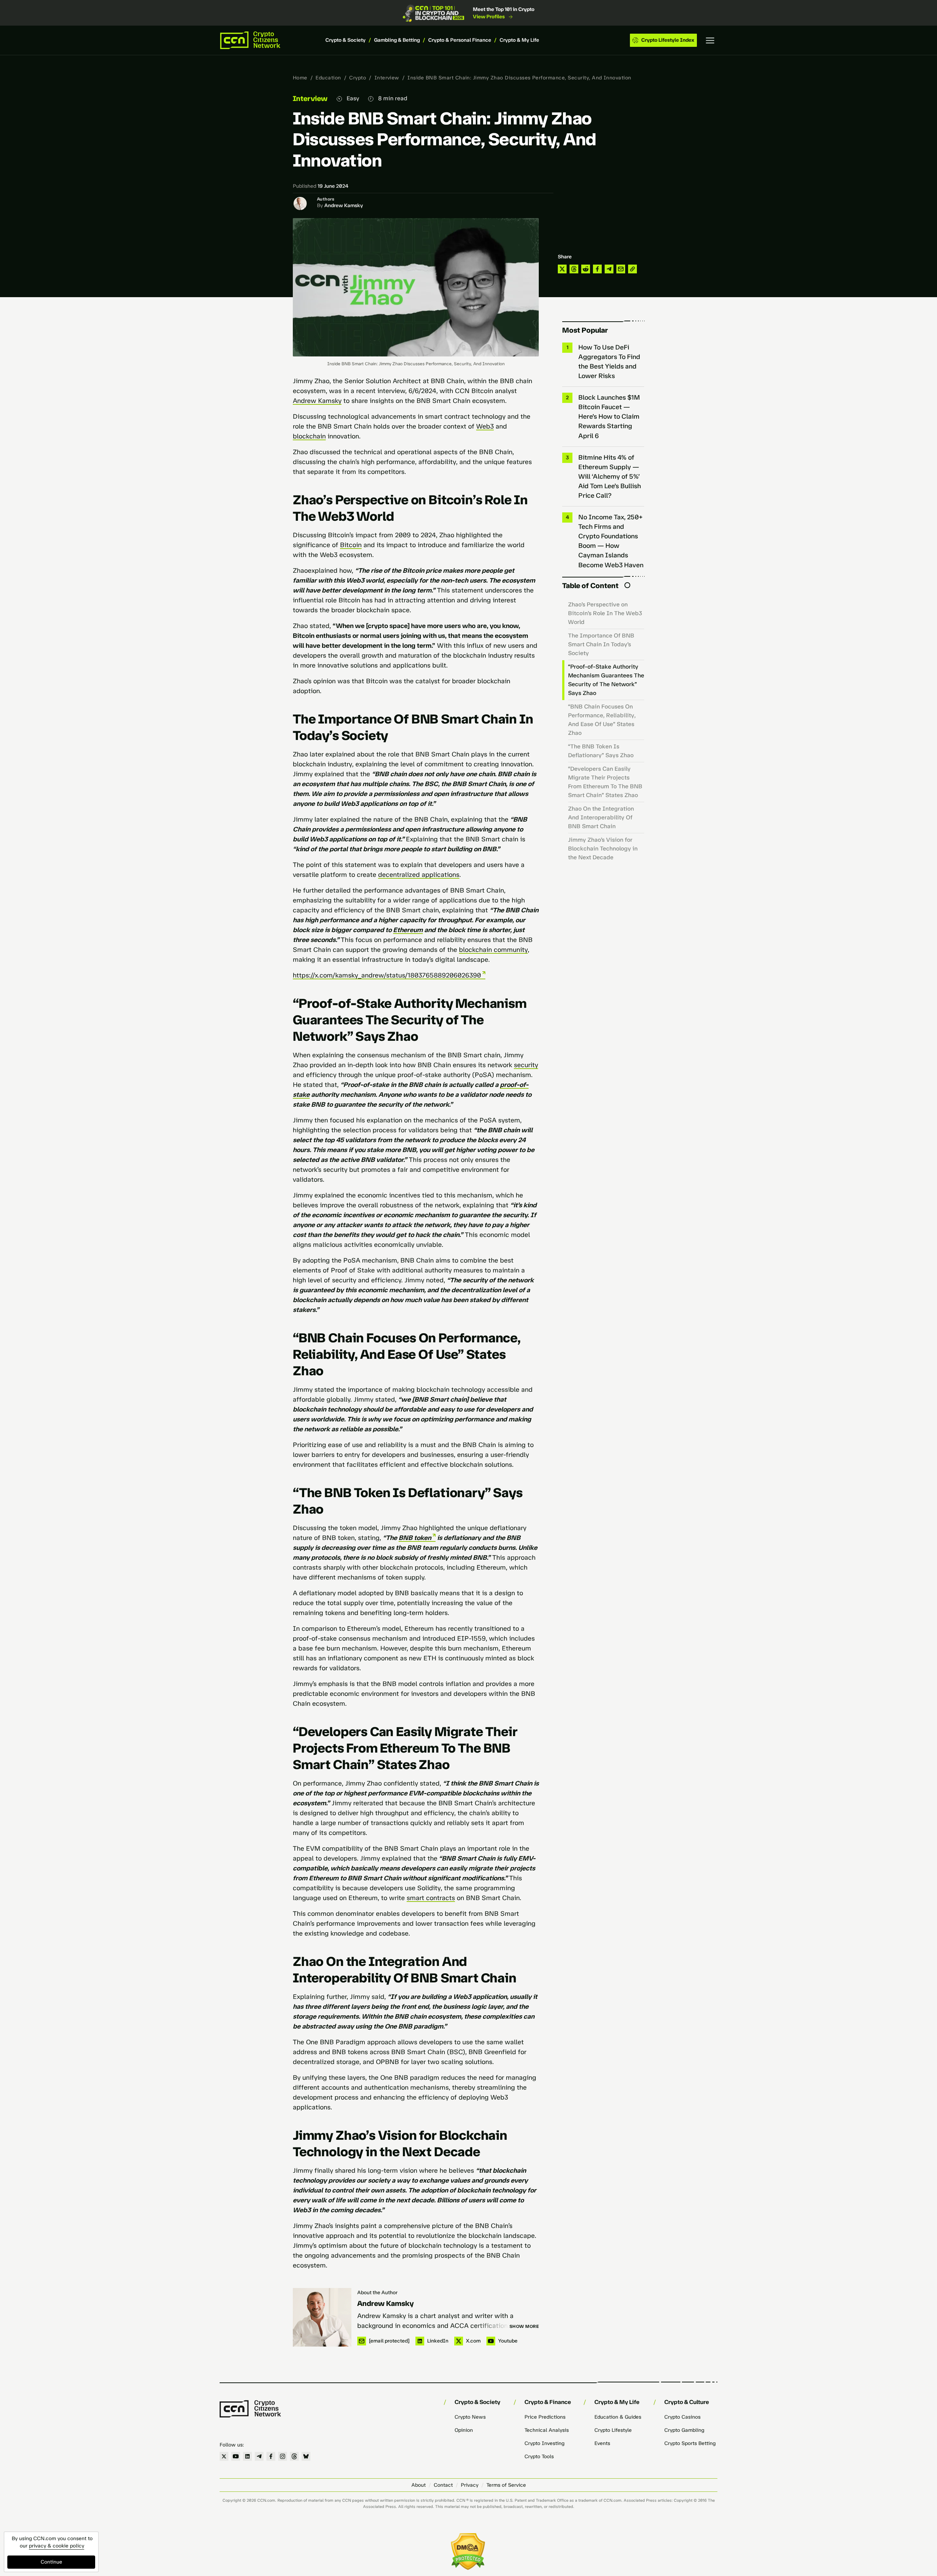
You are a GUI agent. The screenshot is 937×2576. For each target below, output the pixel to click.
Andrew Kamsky (344, 205)
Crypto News (470, 2417)
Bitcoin (351, 545)
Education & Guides (618, 2417)
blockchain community (493, 950)
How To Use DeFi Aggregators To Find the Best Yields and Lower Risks (609, 362)
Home (300, 78)
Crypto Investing (544, 2443)
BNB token (415, 1538)
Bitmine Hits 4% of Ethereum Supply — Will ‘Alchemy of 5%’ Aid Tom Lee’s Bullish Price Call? (610, 476)
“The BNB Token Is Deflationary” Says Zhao (601, 751)
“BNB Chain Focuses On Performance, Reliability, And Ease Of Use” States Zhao (602, 720)
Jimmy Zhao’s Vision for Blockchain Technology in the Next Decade (603, 848)
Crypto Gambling (684, 2430)
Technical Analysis (547, 2430)
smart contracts (431, 1898)
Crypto (358, 78)
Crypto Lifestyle (613, 2430)
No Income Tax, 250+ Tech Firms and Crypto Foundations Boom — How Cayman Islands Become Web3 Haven (611, 541)
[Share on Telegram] (609, 269)
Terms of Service (506, 2485)
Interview (387, 78)
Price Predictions (545, 2417)
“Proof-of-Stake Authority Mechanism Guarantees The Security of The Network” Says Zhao (606, 680)
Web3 (485, 426)
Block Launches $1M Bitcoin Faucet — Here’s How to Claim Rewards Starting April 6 (609, 416)
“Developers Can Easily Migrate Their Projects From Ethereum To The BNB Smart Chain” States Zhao (605, 782)
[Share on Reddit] (586, 269)
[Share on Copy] (632, 269)
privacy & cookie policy (57, 2546)
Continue (51, 2562)
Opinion (464, 2430)
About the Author (377, 2293)
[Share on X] (562, 269)
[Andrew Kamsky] (322, 2317)
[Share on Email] (621, 269)
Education (328, 78)
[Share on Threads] (574, 269)
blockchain (309, 436)
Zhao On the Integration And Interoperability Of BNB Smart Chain (601, 817)
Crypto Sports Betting (690, 2443)
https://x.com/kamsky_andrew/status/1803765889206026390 (387, 975)
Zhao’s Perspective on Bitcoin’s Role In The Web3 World (605, 613)
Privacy (470, 2485)
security (526, 1065)
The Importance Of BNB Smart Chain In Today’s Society (601, 644)
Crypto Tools (539, 2457)
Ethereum (408, 930)
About (419, 2485)
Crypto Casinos (682, 2417)
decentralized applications (419, 875)
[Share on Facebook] (597, 269)
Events (602, 2443)
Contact (443, 2485)
